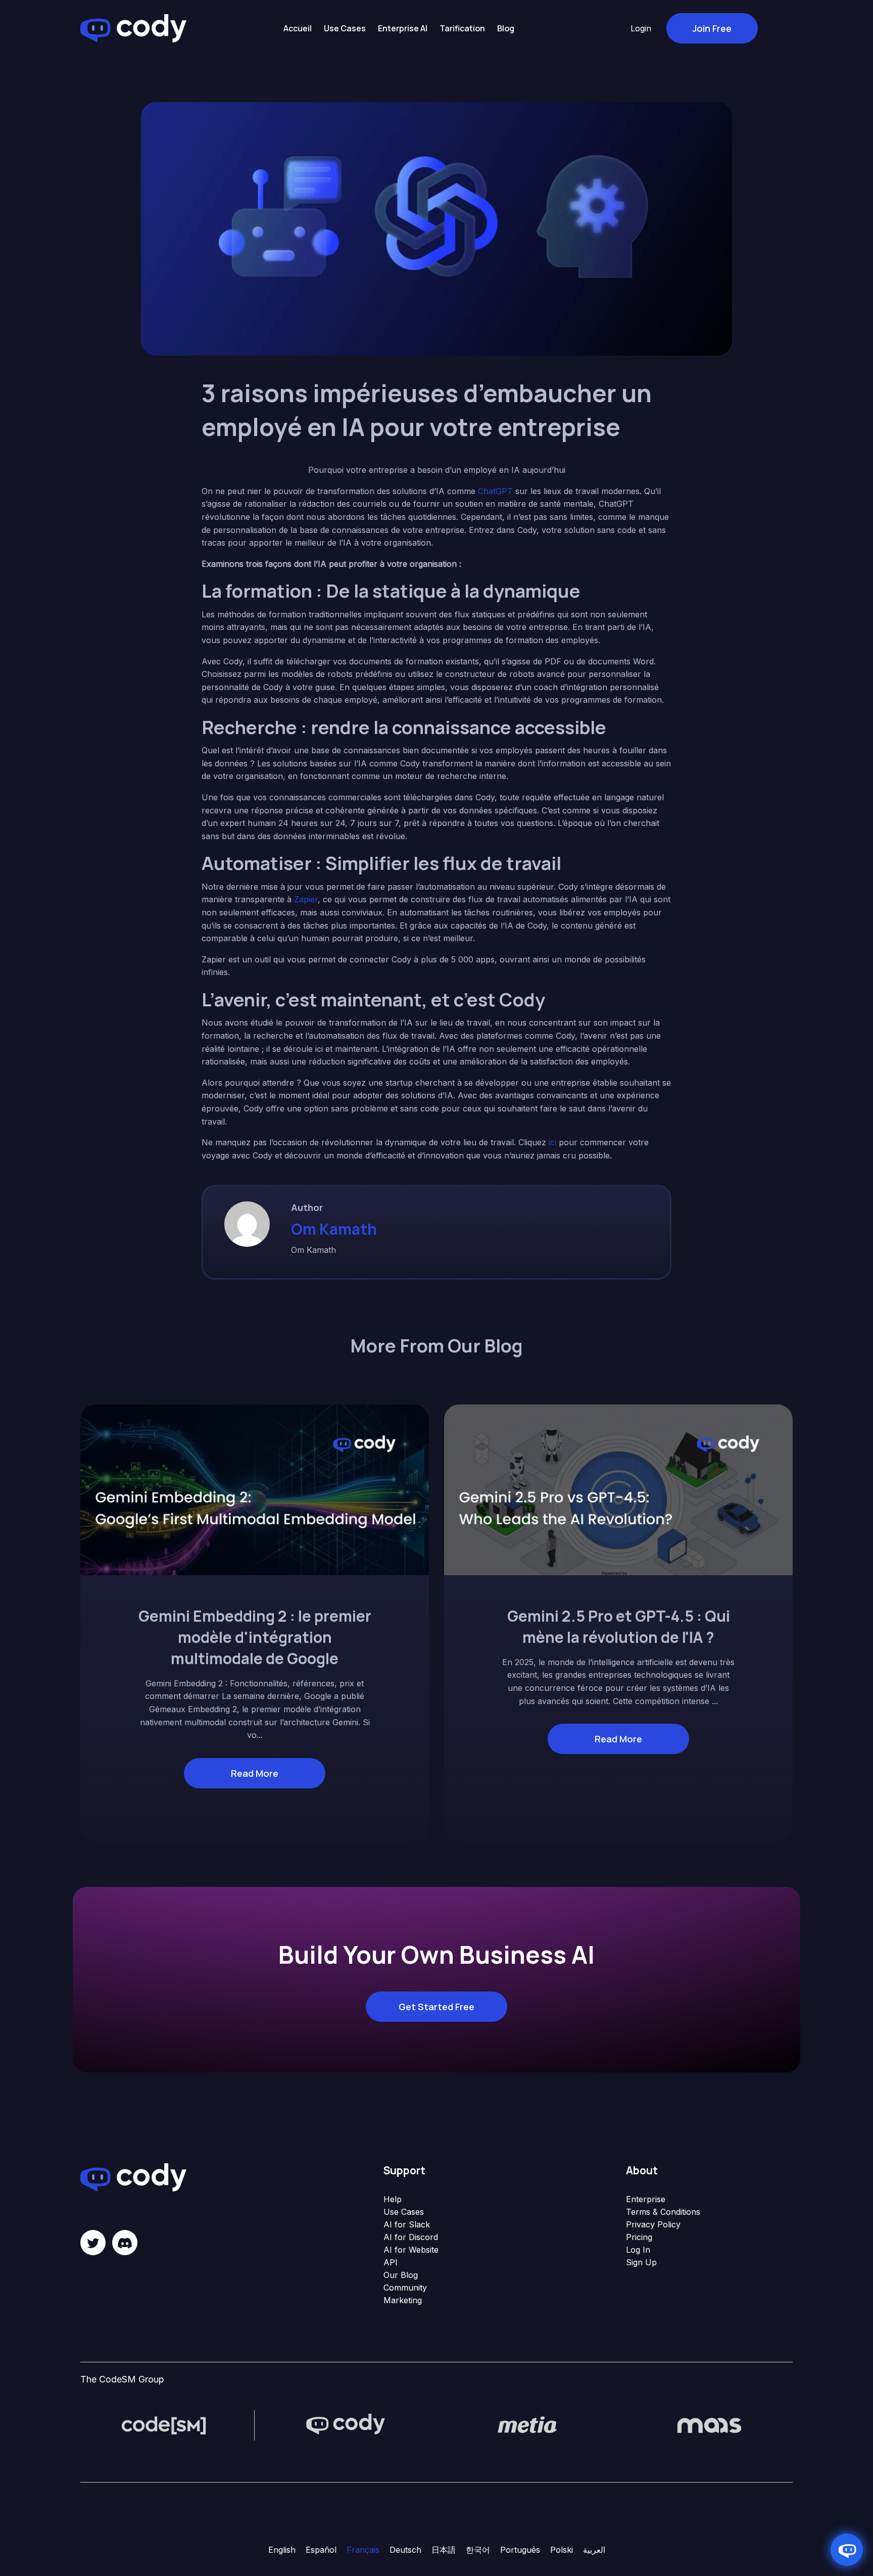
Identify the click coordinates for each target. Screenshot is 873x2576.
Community (405, 2288)
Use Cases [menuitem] (345, 28)
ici (552, 1142)
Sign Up (641, 2262)
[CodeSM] (164, 2425)
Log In (638, 2250)
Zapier (306, 899)
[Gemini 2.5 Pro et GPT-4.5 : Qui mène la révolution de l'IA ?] (618, 1489)
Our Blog (401, 2275)
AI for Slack (407, 2224)
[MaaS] (709, 2425)
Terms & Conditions (663, 2212)
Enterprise (646, 2199)
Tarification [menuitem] (462, 28)
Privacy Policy (653, 2224)
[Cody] (346, 2425)
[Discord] (125, 2243)
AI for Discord (411, 2237)
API (391, 2262)
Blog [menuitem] (506, 28)
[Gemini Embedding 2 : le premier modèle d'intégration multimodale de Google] (255, 1489)
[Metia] (527, 2425)
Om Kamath (334, 1229)
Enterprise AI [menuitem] (403, 28)
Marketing (403, 2300)
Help (393, 2199)
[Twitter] (93, 2243)
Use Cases (404, 2212)
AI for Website (411, 2250)
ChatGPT (495, 491)
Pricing (639, 2237)
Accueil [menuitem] (298, 28)
